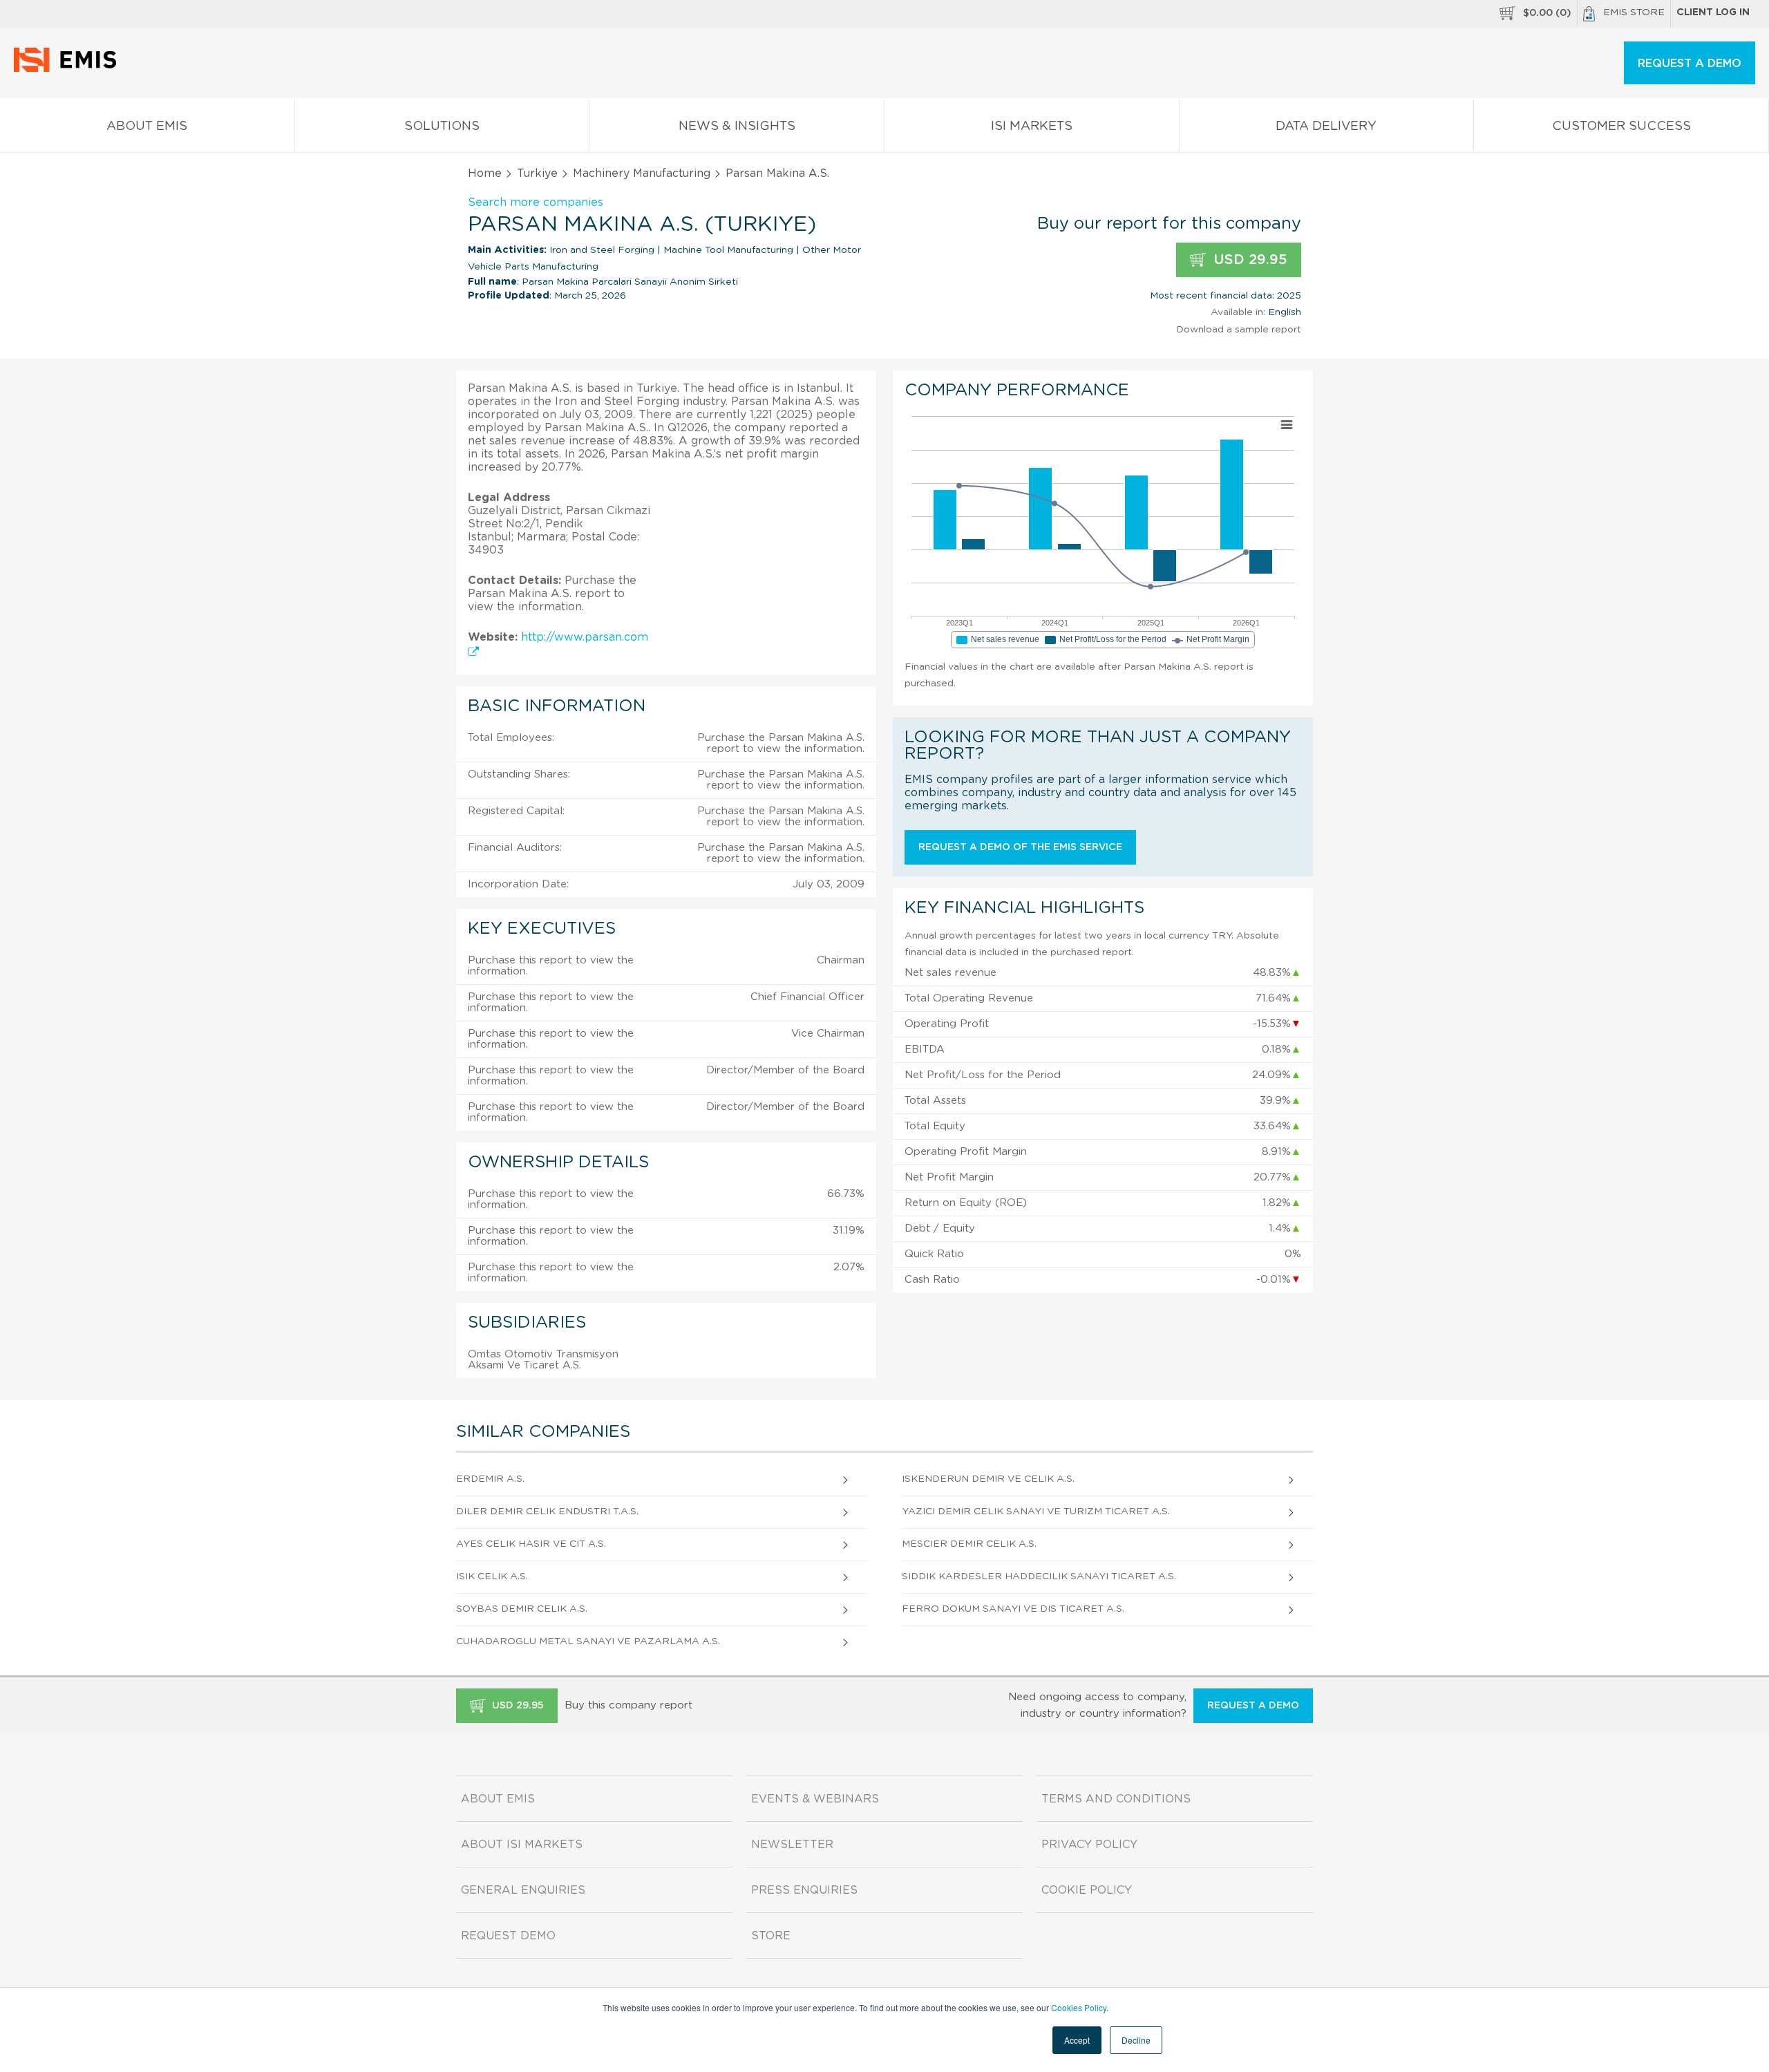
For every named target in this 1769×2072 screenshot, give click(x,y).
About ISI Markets (522, 1845)
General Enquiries (523, 1890)
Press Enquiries (804, 1890)
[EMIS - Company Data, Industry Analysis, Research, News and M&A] (69, 69)
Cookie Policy (1087, 1890)
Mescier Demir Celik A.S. (969, 1544)
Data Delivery (1326, 126)
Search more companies (536, 203)
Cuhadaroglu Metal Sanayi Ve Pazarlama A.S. (588, 1641)
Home (485, 173)
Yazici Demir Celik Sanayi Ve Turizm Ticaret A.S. (1036, 1511)
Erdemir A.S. (490, 1479)
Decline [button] (1136, 2040)
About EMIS (147, 126)
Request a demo (1253, 1706)
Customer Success (1621, 126)
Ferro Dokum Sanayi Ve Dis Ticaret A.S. (1013, 1609)
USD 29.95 (1248, 260)
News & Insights (737, 126)
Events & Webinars (815, 1799)
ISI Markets (1032, 126)
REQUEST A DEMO (1690, 64)
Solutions (442, 126)
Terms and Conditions (1116, 1799)
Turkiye (537, 173)
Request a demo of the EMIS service (1020, 847)
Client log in (1713, 12)
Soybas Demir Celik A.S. (522, 1609)
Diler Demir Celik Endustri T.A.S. (547, 1511)
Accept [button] (1077, 2040)
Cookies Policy (1079, 2007)
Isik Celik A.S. (492, 1576)
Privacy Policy (1089, 1845)
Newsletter (792, 1845)
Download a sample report (1239, 330)
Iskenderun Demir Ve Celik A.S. (988, 1479)
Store (771, 1936)
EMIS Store (1634, 12)
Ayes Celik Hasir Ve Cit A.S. (531, 1544)
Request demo (508, 1936)
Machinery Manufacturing (642, 173)
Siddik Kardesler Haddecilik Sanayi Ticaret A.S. (1039, 1576)
